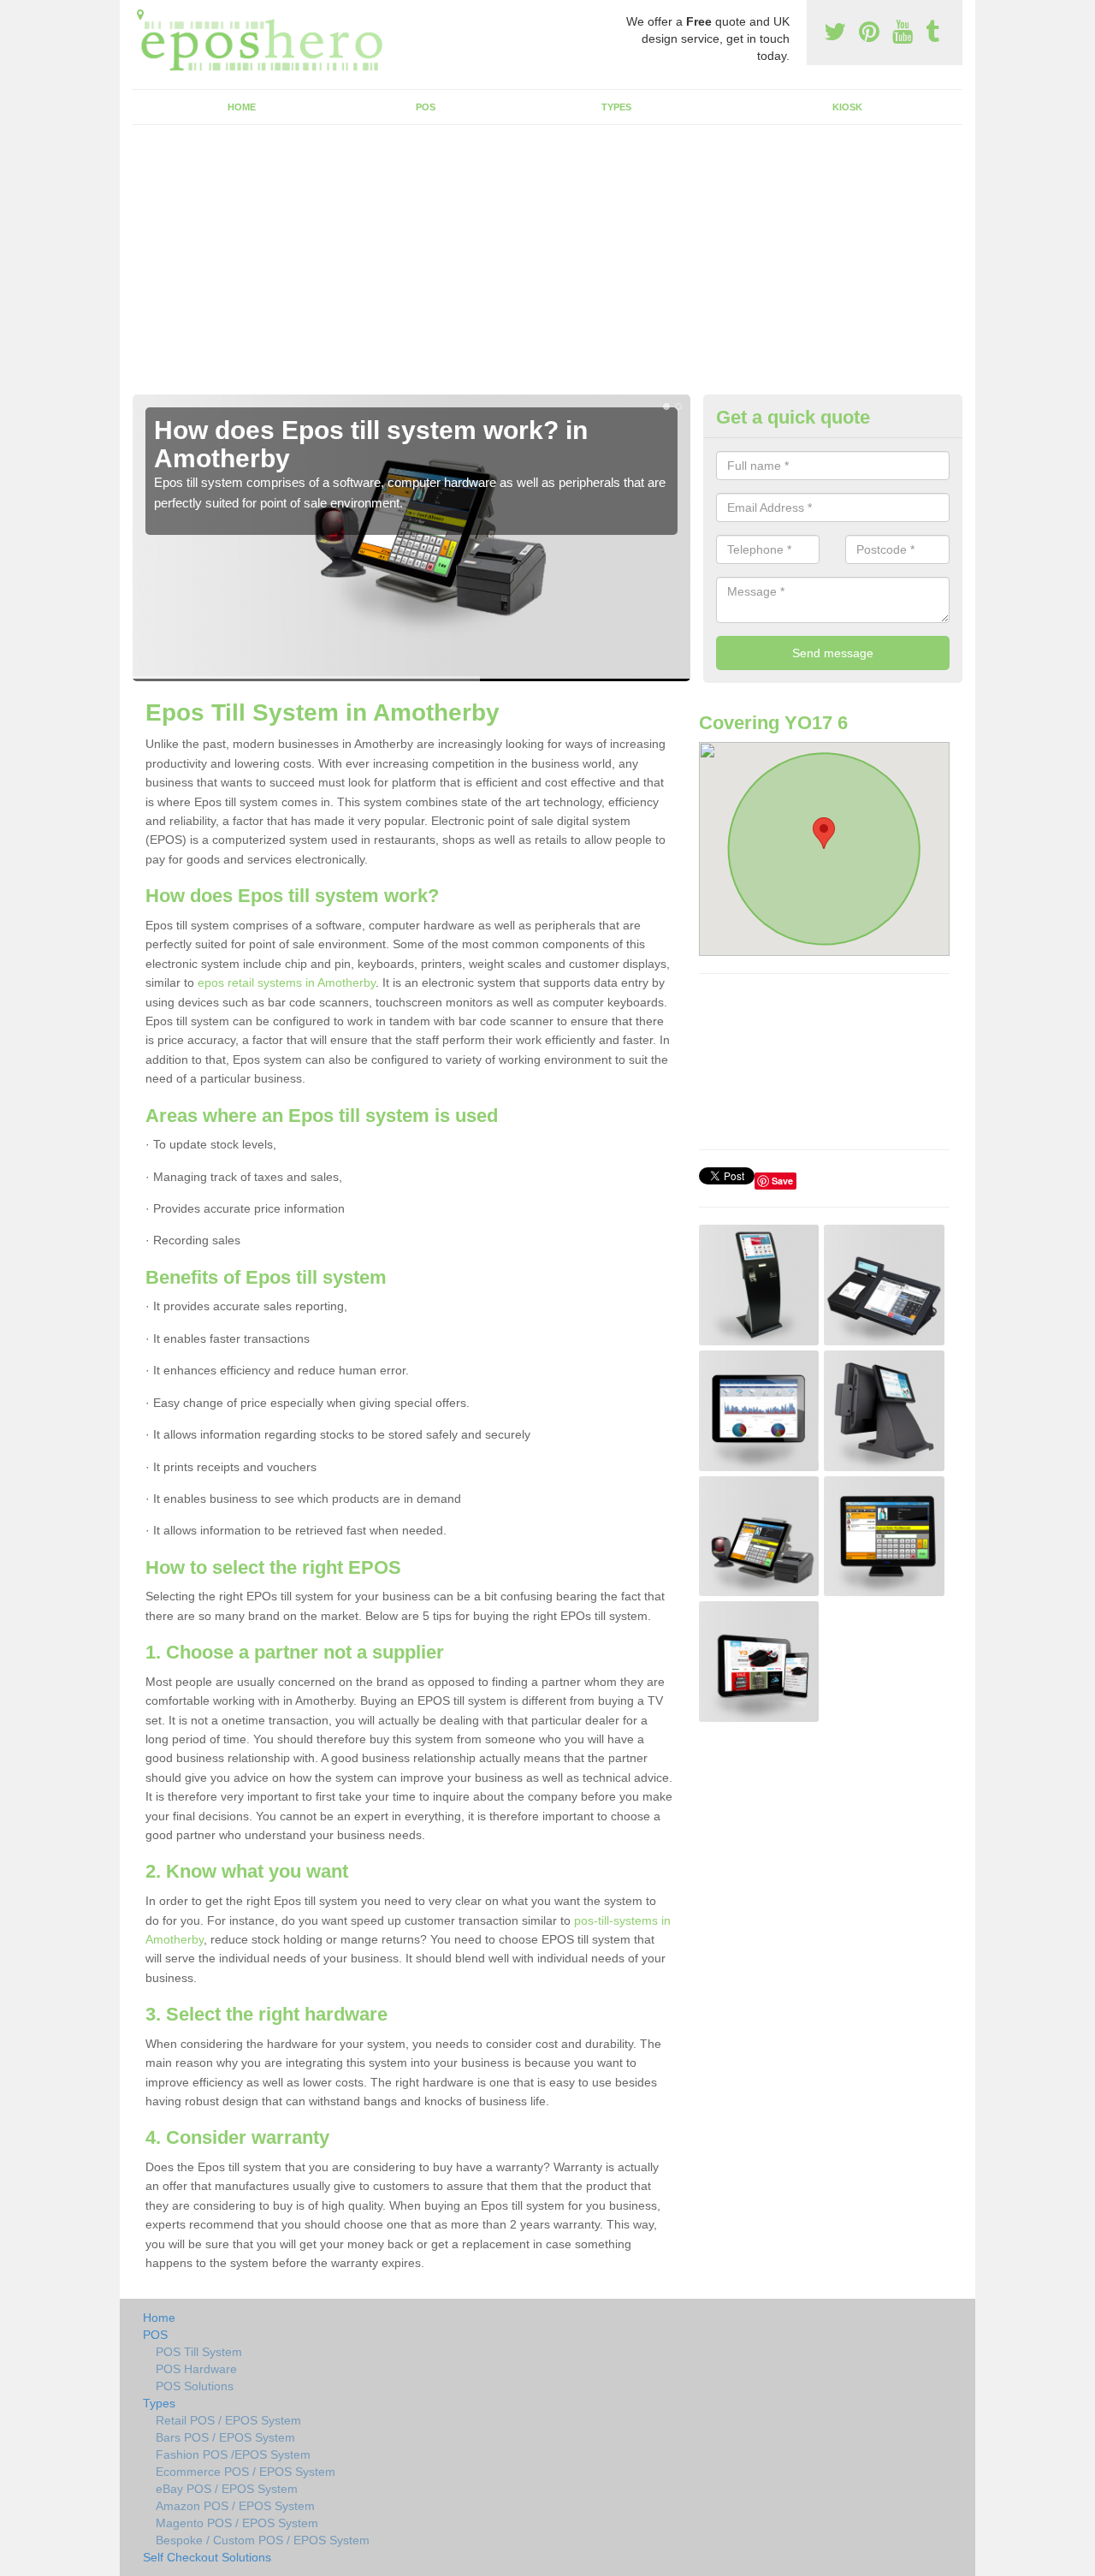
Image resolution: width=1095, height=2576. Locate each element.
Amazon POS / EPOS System (235, 2506)
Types (616, 107)
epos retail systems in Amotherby (287, 982)
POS (426, 107)
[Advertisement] (547, 266)
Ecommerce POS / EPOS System (246, 2472)
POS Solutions (195, 2386)
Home (242, 107)
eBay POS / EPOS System (227, 2489)
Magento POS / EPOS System (237, 2523)
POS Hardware (196, 2369)
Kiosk (847, 107)
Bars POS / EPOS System (225, 2437)
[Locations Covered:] (140, 15)
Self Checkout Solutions (207, 2557)
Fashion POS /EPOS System (233, 2454)
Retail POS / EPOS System (228, 2420)
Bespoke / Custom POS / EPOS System (263, 2540)
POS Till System (199, 2352)
